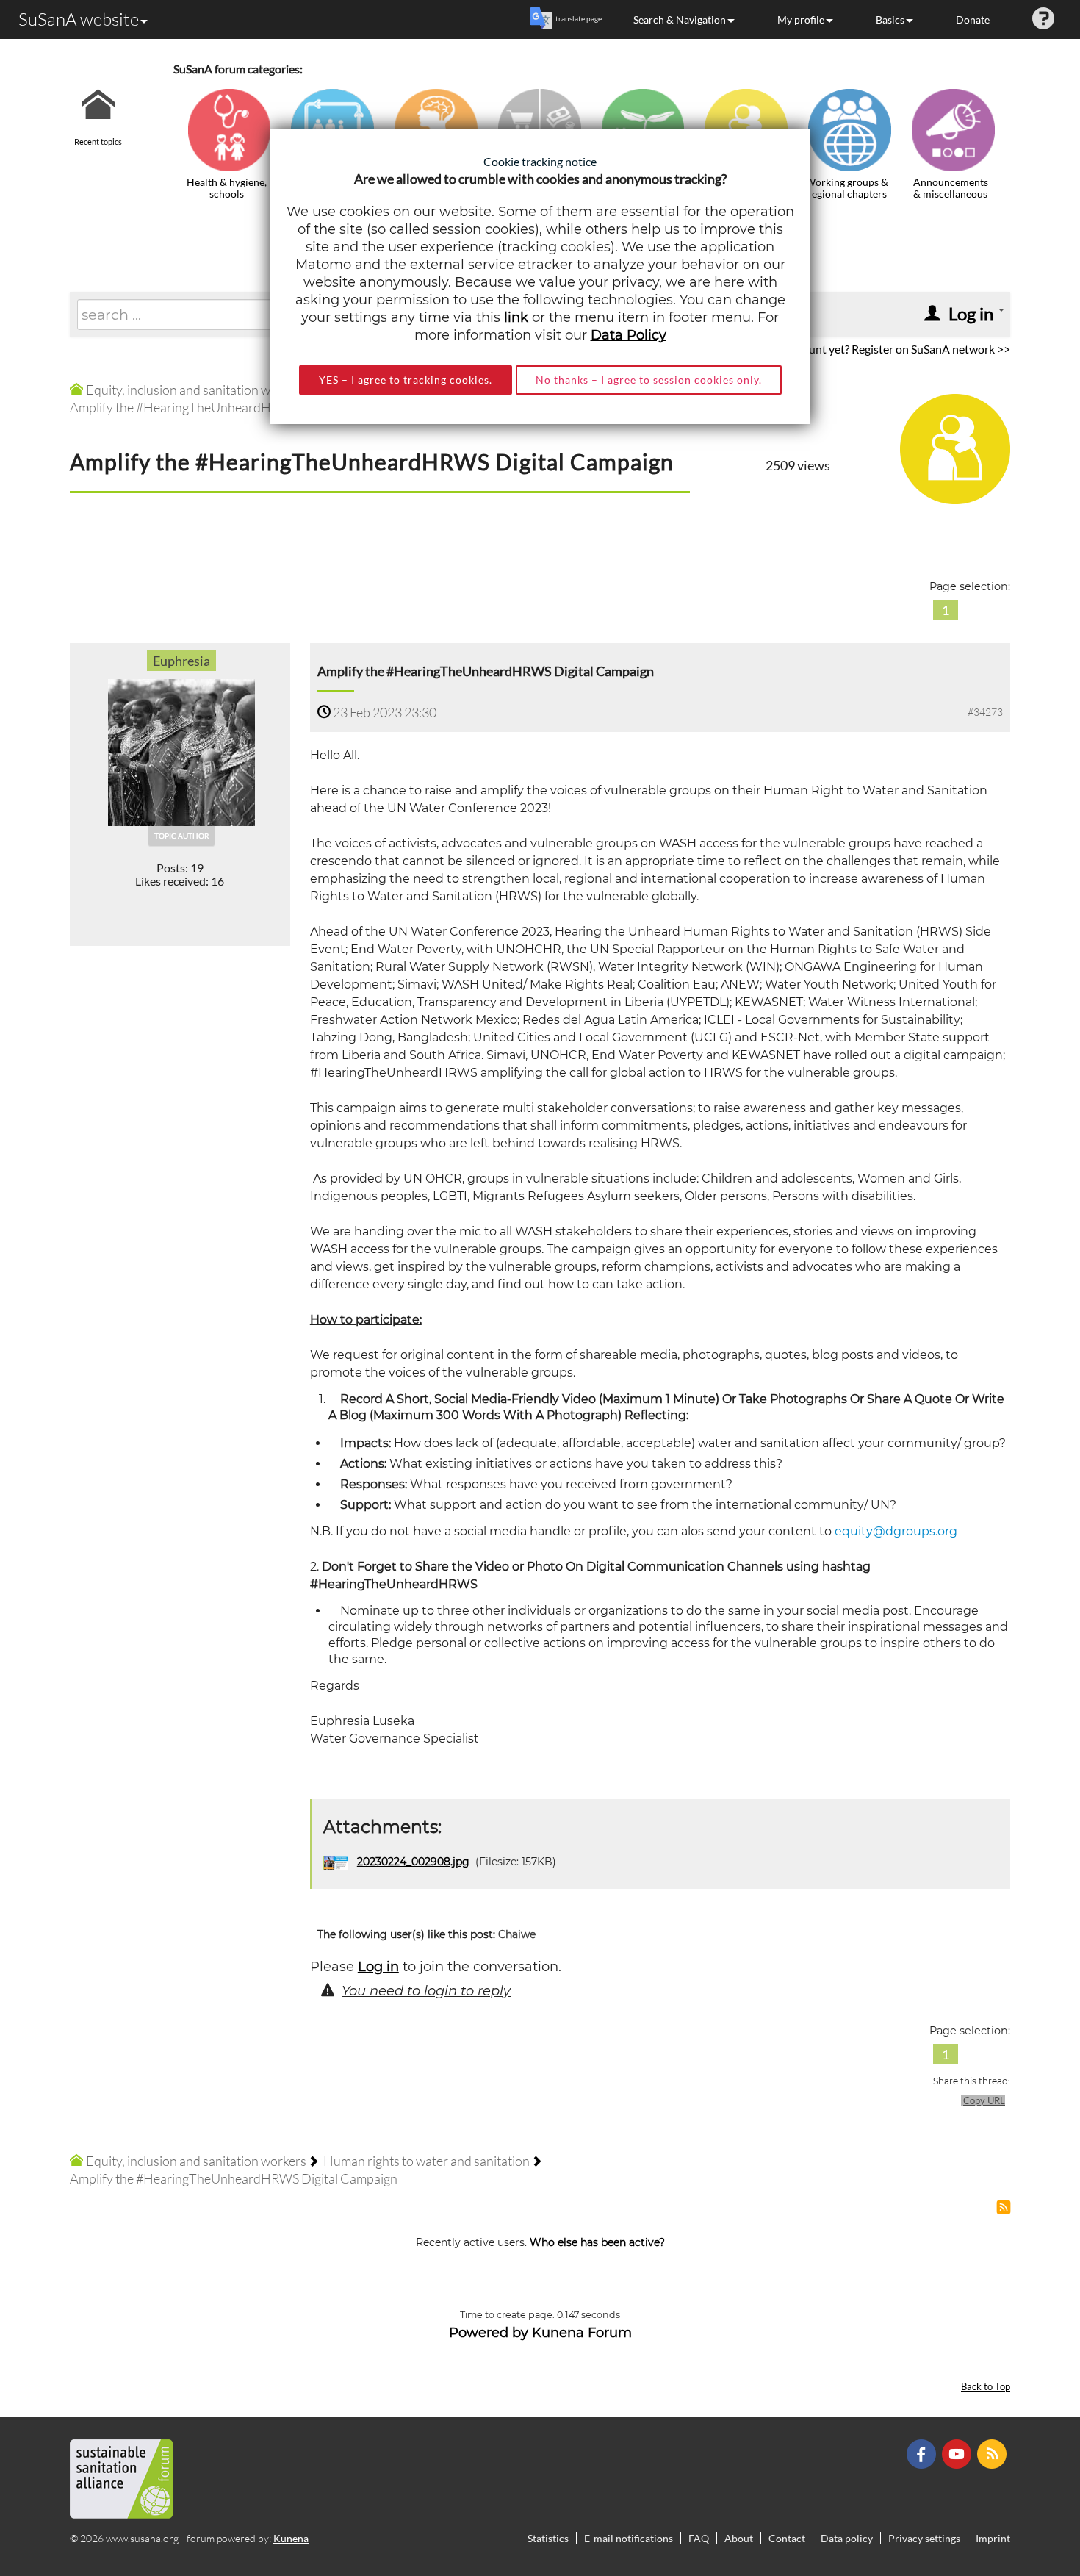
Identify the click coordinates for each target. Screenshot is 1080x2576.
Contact (787, 2538)
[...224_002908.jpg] (337, 1862)
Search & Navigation (680, 19)
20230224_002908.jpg (413, 1862)
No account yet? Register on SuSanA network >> (889, 349)
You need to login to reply (426, 1991)
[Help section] (1043, 19)
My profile (801, 19)
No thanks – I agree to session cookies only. (649, 380)
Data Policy (629, 335)
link (516, 317)
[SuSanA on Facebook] (923, 2453)
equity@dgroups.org (896, 1531)
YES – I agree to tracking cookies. (406, 380)
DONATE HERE (1022, 2491)
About (739, 2538)
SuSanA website (79, 19)
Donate (973, 19)
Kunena (291, 2538)
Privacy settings (924, 2538)
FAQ (699, 2538)
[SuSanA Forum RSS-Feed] (994, 2453)
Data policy (847, 2538)
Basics (890, 19)
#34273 (985, 712)
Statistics (548, 2538)
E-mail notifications (629, 2538)
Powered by (489, 2333)
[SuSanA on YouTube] (958, 2453)
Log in (378, 1967)
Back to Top (986, 2387)
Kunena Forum (582, 2333)
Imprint (993, 2538)
